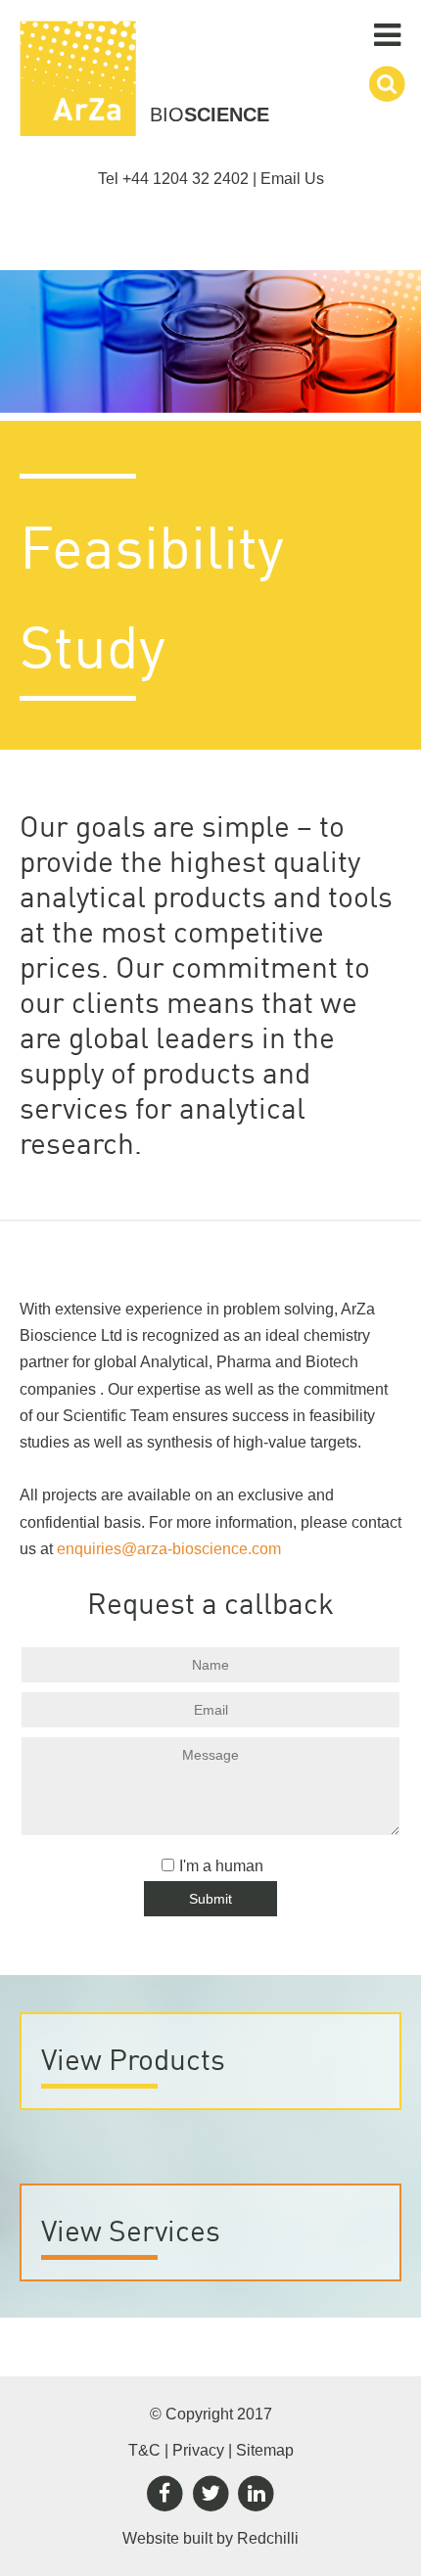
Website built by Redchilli (210, 2538)
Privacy (198, 2450)
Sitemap (265, 2450)
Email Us (292, 179)
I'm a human (221, 1866)
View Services (131, 2230)
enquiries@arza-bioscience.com (169, 1549)
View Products (133, 2059)
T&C (144, 2450)
